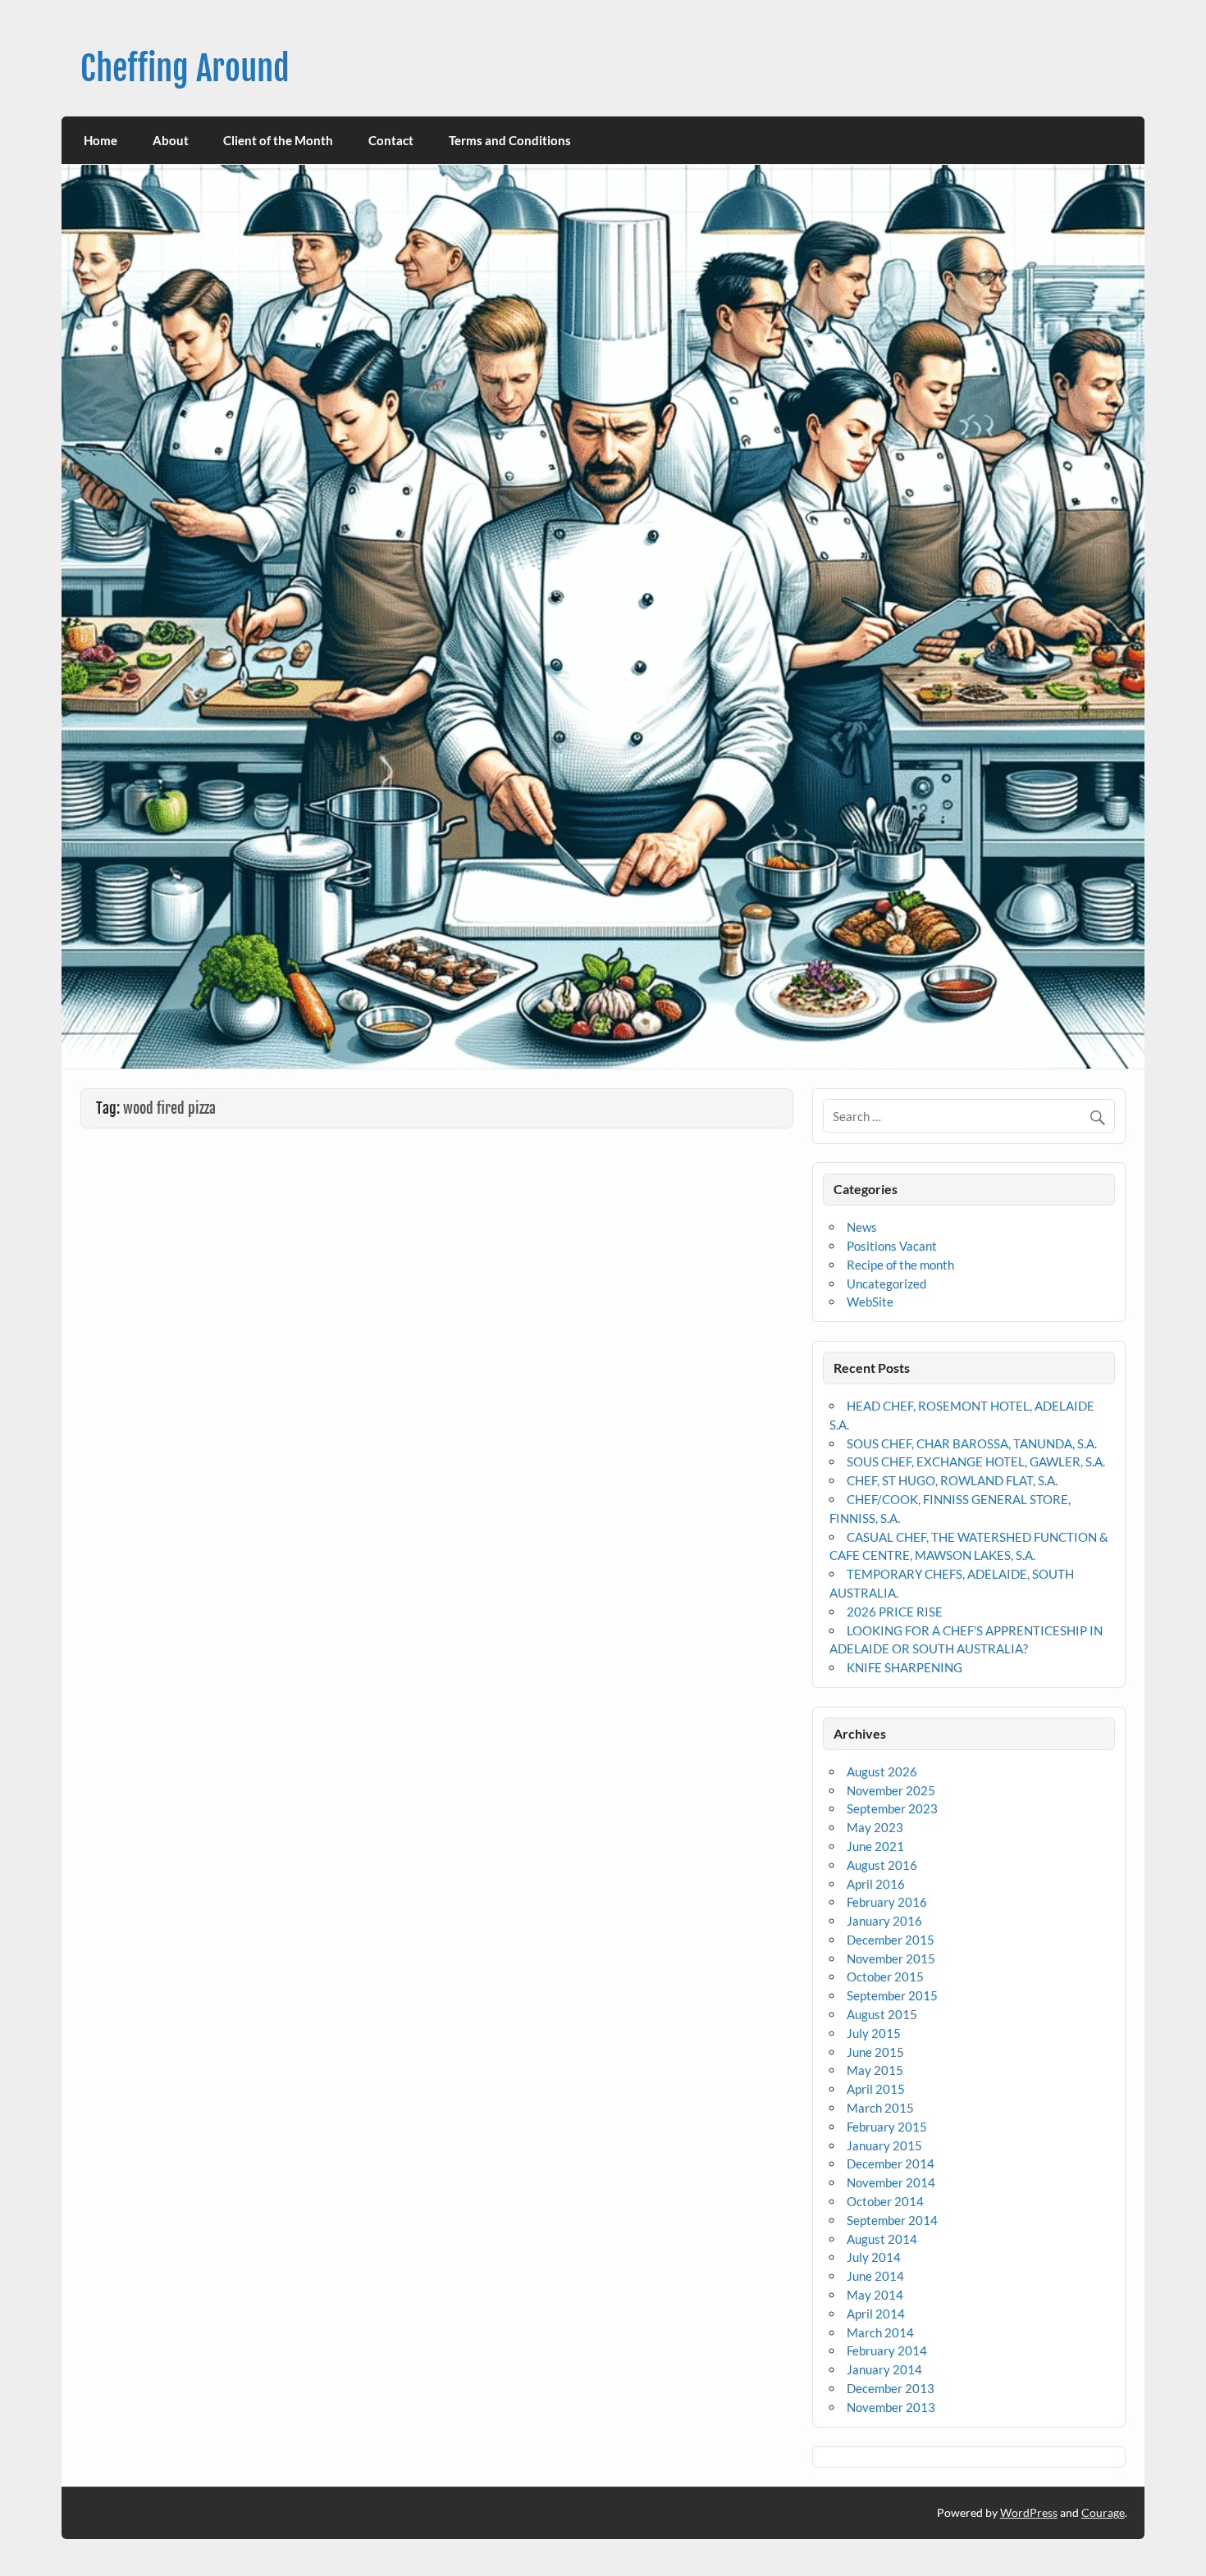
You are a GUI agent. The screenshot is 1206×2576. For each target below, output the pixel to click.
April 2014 (876, 2314)
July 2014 (874, 2257)
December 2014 (891, 2163)
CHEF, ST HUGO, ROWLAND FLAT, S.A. (952, 1480)
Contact (391, 140)
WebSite (870, 1302)
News (862, 1227)
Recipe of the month (900, 1265)
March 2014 (880, 2332)
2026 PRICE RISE (895, 1612)
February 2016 (887, 1902)
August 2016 (882, 1865)
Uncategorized (886, 1283)
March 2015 (880, 2108)
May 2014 (875, 2295)
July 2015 (874, 2033)
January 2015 (884, 2145)
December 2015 (891, 1940)
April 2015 (876, 2089)
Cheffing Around (185, 68)
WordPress (1029, 2512)
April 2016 (876, 1884)
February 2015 (887, 2127)
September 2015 (892, 1995)
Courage (1103, 2512)
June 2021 (875, 1846)
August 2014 (882, 2239)
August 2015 (882, 2014)
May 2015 (875, 2070)
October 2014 (885, 2201)
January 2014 (884, 2369)
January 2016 (884, 1921)
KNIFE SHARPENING (904, 1667)
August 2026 (882, 1771)
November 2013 (891, 2407)
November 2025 (891, 1790)
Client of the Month (278, 140)
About (171, 140)
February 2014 (887, 2350)
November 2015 (891, 1958)
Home (100, 140)
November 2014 (891, 2182)
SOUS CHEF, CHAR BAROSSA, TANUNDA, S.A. (972, 1443)
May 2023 (875, 1827)
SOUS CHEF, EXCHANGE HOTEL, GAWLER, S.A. (976, 1461)
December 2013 (891, 2388)
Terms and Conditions (510, 140)
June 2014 (875, 2276)
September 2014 (892, 2220)
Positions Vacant (892, 1246)
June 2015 (875, 2052)
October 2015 (885, 1976)
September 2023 (892, 1808)
